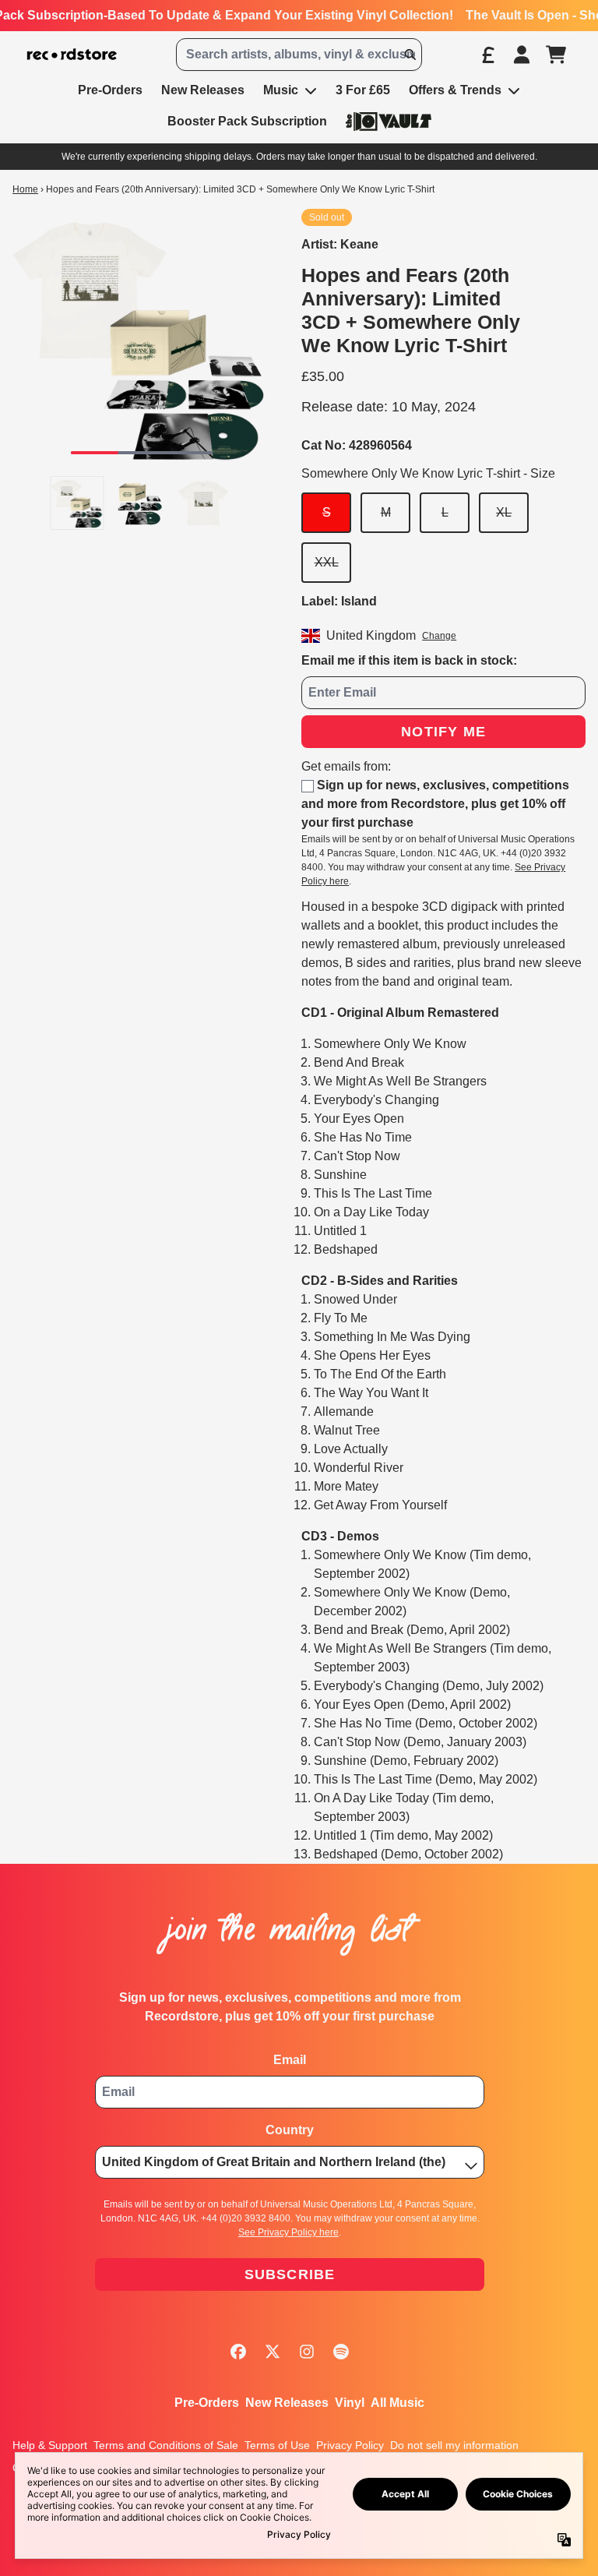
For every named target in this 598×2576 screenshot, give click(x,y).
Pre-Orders (207, 2403)
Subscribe (290, 2274)
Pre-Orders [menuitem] (110, 90)
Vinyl (350, 2403)
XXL (327, 562)
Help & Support (50, 2445)
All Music (397, 2403)
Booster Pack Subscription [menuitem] (247, 121)
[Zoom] (141, 338)
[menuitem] (389, 121)
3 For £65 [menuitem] (363, 90)
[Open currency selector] (487, 55)
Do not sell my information (454, 2445)
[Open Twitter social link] (273, 2352)
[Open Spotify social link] (341, 2352)
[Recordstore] (72, 55)
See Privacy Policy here (288, 2232)
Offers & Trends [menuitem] (455, 90)
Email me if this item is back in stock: (409, 660)
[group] (77, 503)
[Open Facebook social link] (238, 2352)
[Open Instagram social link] (307, 2352)
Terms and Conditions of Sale (166, 2445)
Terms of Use (277, 2445)
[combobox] (299, 55)
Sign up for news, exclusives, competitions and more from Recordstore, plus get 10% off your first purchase (435, 804)
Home (25, 189)
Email (290, 2060)
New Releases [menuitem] (203, 90)
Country (290, 2130)
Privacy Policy (350, 2445)
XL (504, 512)
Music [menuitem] (281, 90)
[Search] (410, 55)
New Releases (287, 2403)
